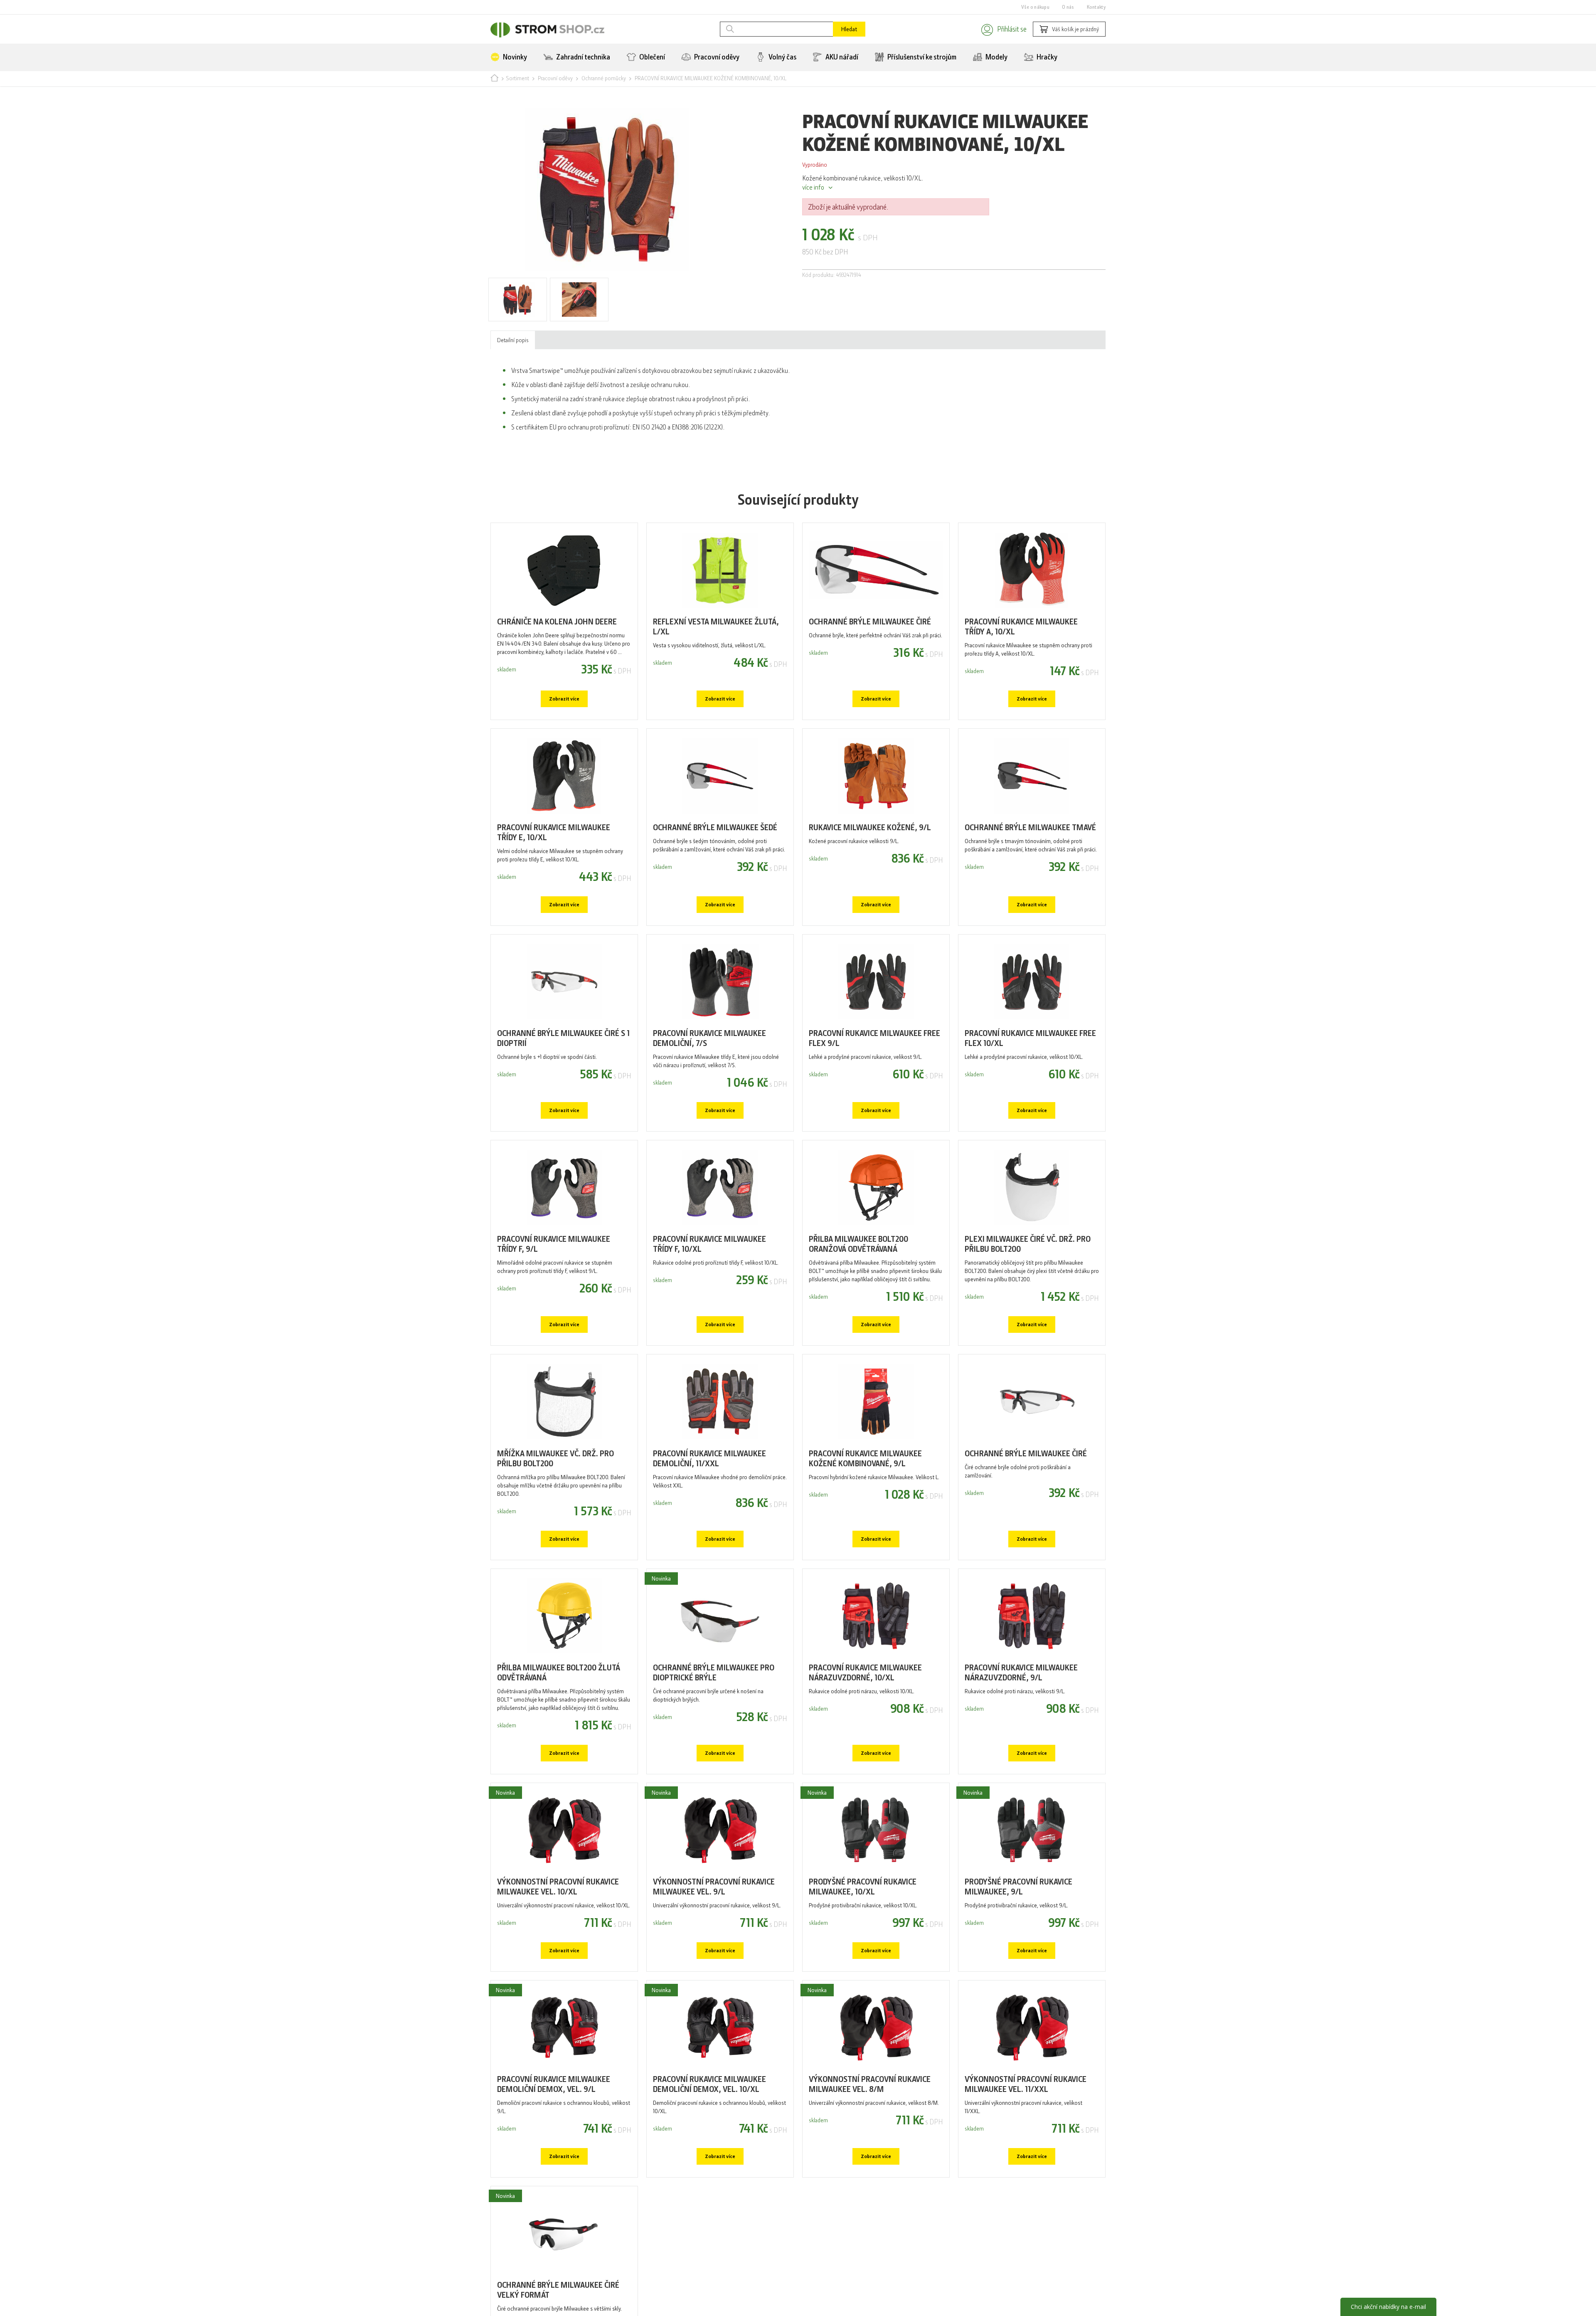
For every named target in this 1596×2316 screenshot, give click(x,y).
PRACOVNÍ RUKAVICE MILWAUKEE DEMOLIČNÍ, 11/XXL (709, 1512)
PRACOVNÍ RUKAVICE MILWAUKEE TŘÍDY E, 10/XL (554, 864)
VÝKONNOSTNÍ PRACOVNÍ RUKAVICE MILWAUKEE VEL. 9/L (714, 1955)
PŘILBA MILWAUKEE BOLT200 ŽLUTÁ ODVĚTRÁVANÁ (559, 1733)
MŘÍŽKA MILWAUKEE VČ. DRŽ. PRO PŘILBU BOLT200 (555, 1512)
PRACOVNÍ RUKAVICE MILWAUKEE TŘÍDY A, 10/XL (1021, 650)
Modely (996, 60)
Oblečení (651, 60)
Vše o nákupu (1035, 7)
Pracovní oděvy (716, 60)
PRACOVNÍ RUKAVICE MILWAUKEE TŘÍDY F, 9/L (554, 1290)
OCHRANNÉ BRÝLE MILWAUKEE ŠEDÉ (715, 857)
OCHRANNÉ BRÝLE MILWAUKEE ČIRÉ (870, 644)
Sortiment (517, 83)
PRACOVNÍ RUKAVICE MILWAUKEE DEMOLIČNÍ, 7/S (709, 1077)
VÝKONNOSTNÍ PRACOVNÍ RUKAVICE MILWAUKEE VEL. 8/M (870, 2160)
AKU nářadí (841, 60)
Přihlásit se (1001, 30)
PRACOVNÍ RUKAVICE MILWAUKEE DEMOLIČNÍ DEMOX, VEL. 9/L (554, 2160)
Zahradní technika (582, 60)
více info (813, 196)
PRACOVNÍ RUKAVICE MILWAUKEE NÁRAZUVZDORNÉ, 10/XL (865, 1733)
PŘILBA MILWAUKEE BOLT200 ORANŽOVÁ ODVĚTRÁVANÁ (858, 1290)
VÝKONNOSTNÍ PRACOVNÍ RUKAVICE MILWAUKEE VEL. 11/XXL (1026, 2160)
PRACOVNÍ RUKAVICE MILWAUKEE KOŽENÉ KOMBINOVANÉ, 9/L (865, 1512)
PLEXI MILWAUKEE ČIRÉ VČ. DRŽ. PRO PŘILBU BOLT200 (1028, 1290)
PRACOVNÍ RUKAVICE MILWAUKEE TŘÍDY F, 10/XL (709, 1290)
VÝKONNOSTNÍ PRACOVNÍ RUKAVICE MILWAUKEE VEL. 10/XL (558, 1955)
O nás (1068, 7)
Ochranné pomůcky (604, 83)
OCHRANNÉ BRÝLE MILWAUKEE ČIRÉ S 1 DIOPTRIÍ (563, 1077)
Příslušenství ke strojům (921, 60)
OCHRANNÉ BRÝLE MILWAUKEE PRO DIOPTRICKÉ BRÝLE (714, 1733)
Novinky (514, 60)
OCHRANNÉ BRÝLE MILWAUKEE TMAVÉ (1030, 857)
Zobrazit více (564, 725)
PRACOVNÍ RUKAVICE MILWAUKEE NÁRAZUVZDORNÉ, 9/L (1021, 1733)
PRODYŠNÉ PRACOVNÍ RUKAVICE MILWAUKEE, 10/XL (863, 1955)
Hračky (1046, 60)
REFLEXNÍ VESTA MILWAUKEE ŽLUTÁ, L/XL (716, 650)
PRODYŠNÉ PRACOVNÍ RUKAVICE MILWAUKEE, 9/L (1018, 1955)
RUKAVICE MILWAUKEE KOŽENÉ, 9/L (870, 857)
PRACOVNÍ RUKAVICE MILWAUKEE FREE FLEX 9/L (874, 1077)
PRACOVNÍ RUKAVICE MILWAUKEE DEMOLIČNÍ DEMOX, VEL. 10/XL (709, 2160)
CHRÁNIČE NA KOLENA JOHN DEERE (557, 644)
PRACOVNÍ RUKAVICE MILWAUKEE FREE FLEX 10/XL (1030, 1077)
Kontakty (1096, 7)
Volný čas (782, 60)
